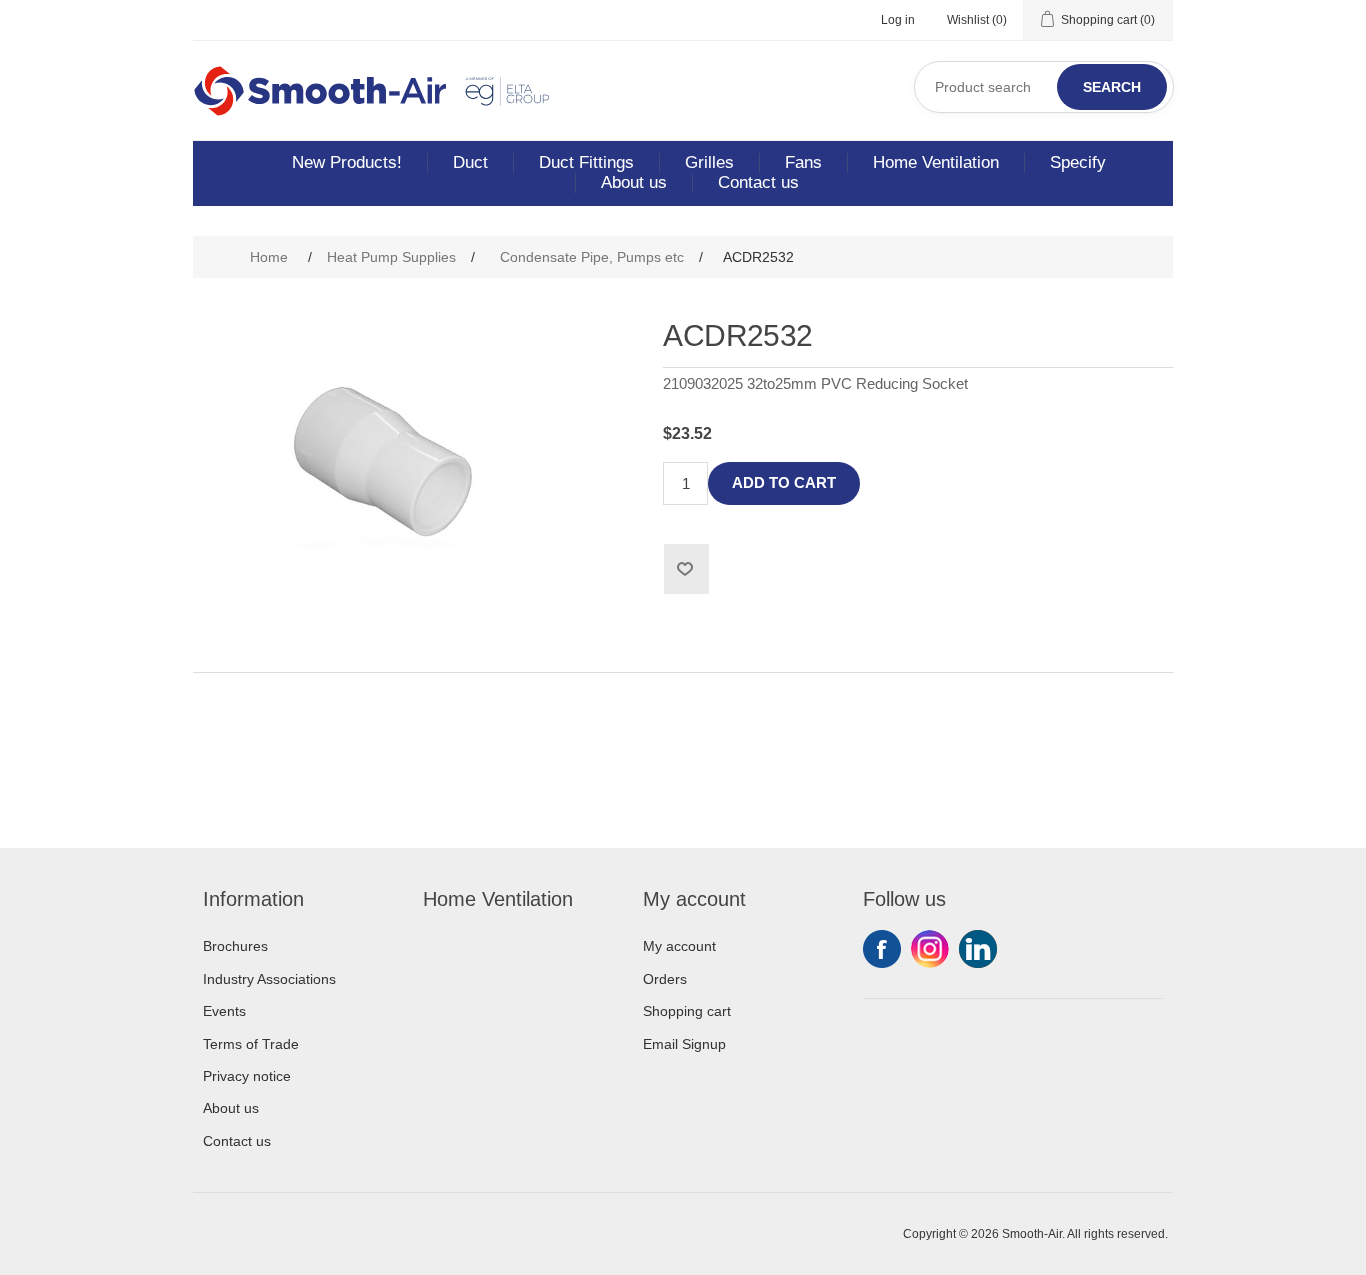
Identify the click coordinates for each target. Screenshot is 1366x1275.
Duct (470, 162)
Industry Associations (269, 979)
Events (224, 1011)
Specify (1078, 162)
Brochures (235, 946)
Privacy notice (247, 1076)
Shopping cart (687, 1011)
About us (634, 182)
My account (679, 946)
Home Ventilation (936, 162)
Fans (803, 162)
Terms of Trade (251, 1044)
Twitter (930, 949)
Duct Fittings (586, 162)
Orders (665, 979)
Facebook (882, 949)
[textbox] (1044, 87)
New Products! (347, 162)
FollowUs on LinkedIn (978, 949)
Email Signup (684, 1044)
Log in (898, 20)
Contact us (758, 182)
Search (1112, 87)
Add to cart (784, 482)
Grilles (709, 162)
